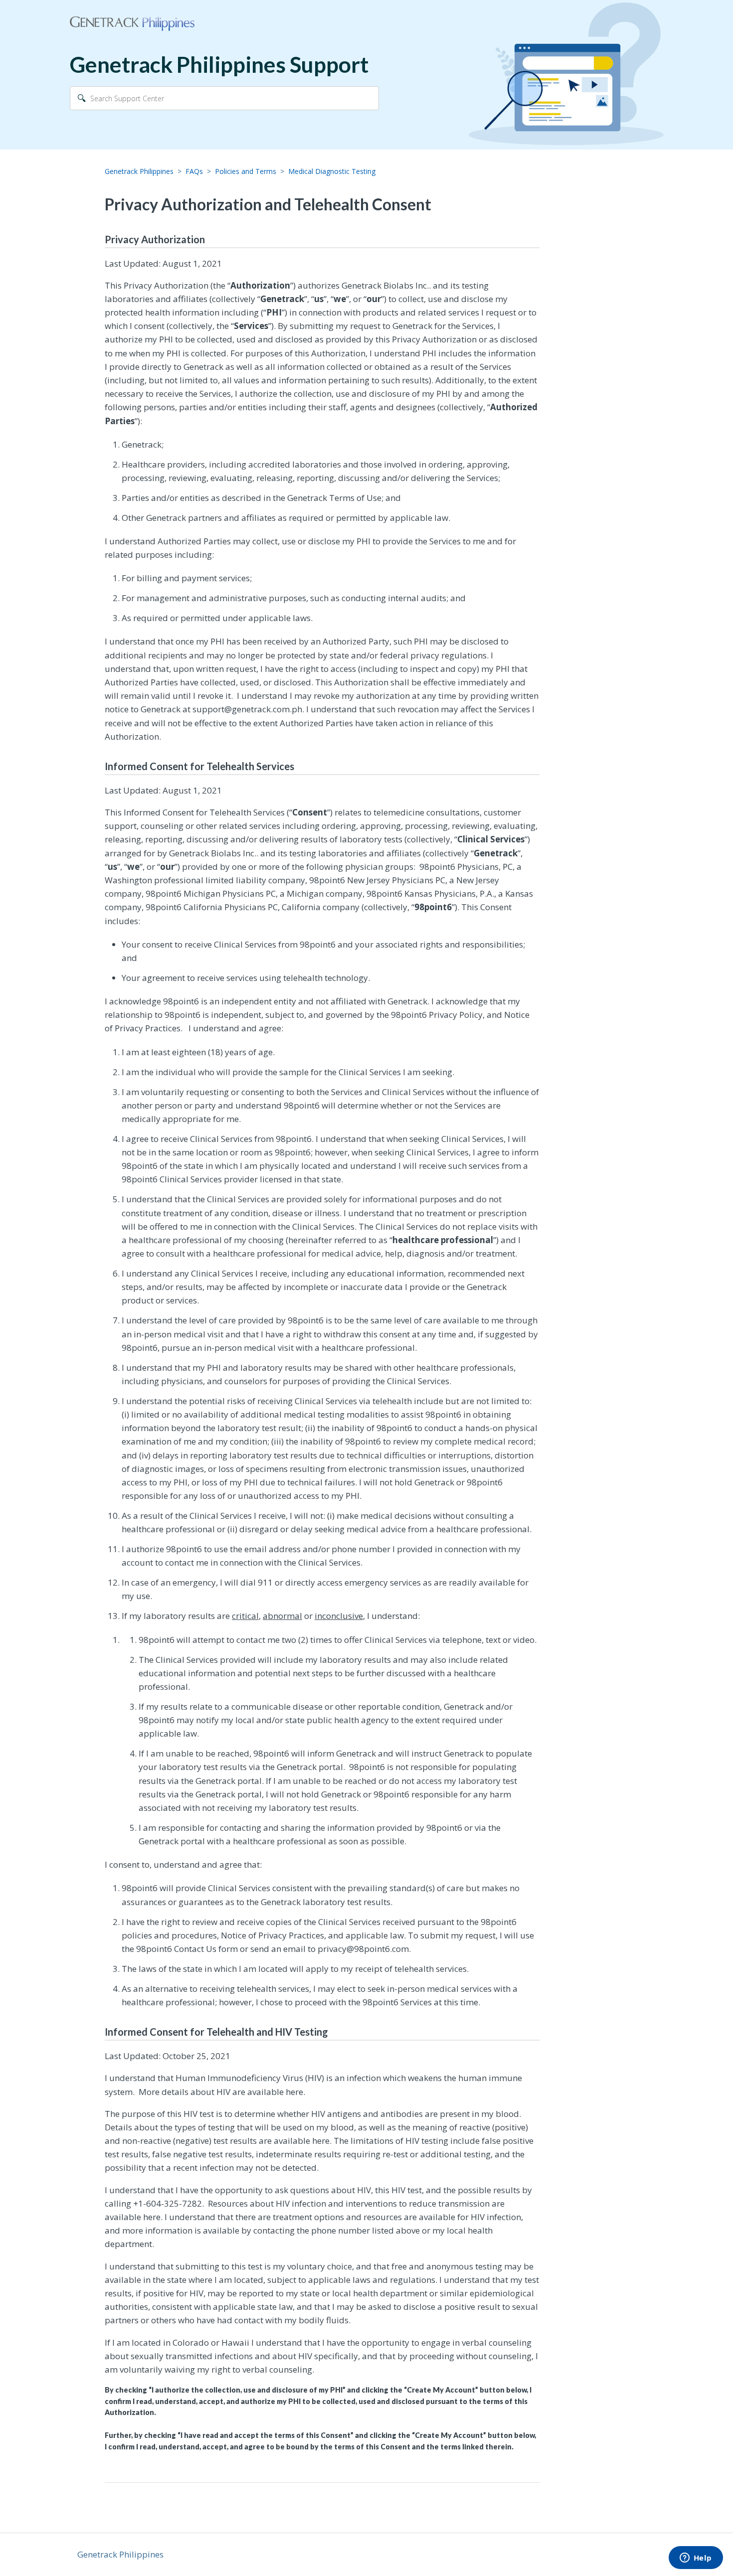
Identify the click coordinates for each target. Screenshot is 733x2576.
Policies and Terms (246, 171)
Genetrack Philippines (139, 171)
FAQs (194, 171)
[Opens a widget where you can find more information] (696, 2559)
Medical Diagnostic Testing (332, 171)
